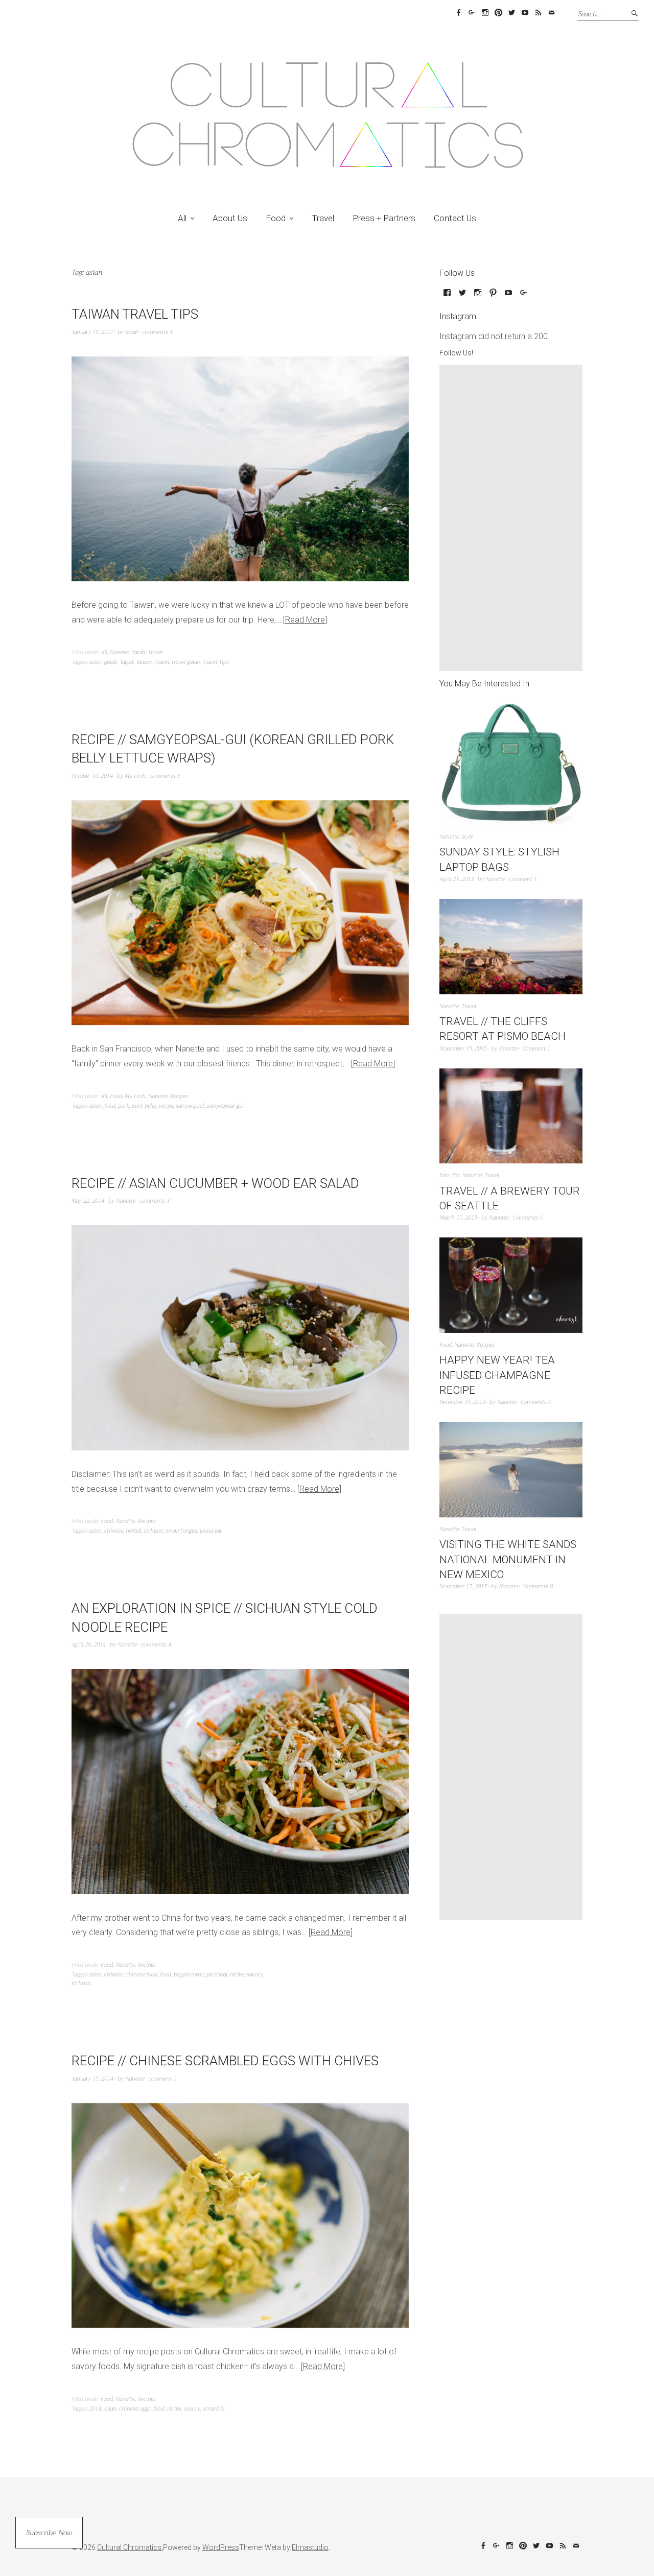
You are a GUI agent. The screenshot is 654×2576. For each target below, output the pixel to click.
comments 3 (165, 776)
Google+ (472, 13)
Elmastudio (310, 2547)
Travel (323, 218)
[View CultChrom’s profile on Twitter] (462, 296)
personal (217, 1975)
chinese (114, 1531)
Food (276, 218)
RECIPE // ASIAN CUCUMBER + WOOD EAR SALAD (215, 1183)
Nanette (120, 652)
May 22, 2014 (88, 1201)
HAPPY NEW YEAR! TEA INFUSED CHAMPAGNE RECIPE (497, 1375)
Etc (456, 1175)
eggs (146, 2409)
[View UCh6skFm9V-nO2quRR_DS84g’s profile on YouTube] (508, 296)
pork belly (144, 1106)
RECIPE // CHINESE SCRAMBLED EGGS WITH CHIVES (225, 2061)
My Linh (135, 776)
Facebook (458, 13)
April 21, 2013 (457, 879)
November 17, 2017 (463, 1587)
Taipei (126, 662)
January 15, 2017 (92, 332)
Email (551, 13)
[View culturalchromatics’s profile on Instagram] (478, 296)
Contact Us (455, 218)
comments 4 (158, 332)
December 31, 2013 (462, 1402)
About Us (230, 218)
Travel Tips (216, 662)
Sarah (132, 332)
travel (162, 662)
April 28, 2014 (89, 1645)
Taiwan (144, 662)
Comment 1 (523, 879)
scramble (214, 2409)
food (110, 1106)
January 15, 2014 (92, 2079)
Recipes (179, 1096)
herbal (133, 1531)
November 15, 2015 (463, 1049)
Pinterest (498, 13)
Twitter (511, 13)
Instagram (485, 13)
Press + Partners (384, 218)
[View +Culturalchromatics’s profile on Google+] (524, 296)
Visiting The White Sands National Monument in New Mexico (508, 1559)
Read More (305, 620)
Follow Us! (456, 353)
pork (124, 1106)
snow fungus (181, 1531)
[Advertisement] (513, 518)
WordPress (221, 2547)
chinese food (142, 1975)
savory (255, 1975)
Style (467, 837)
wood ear (211, 1531)
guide (111, 662)
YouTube (525, 13)
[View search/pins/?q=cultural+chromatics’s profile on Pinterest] (493, 296)
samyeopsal (190, 1106)
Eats (445, 1175)
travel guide (186, 662)
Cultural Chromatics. (130, 2547)
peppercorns (189, 1975)
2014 (95, 2409)
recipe (166, 1106)
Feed (538, 13)
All (182, 218)
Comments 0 (528, 1218)
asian (95, 662)
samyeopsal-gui (225, 1106)
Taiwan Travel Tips (135, 314)
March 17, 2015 (458, 1218)
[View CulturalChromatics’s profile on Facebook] (447, 296)
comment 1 (162, 2079)
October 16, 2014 (92, 776)
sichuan (153, 1531)
